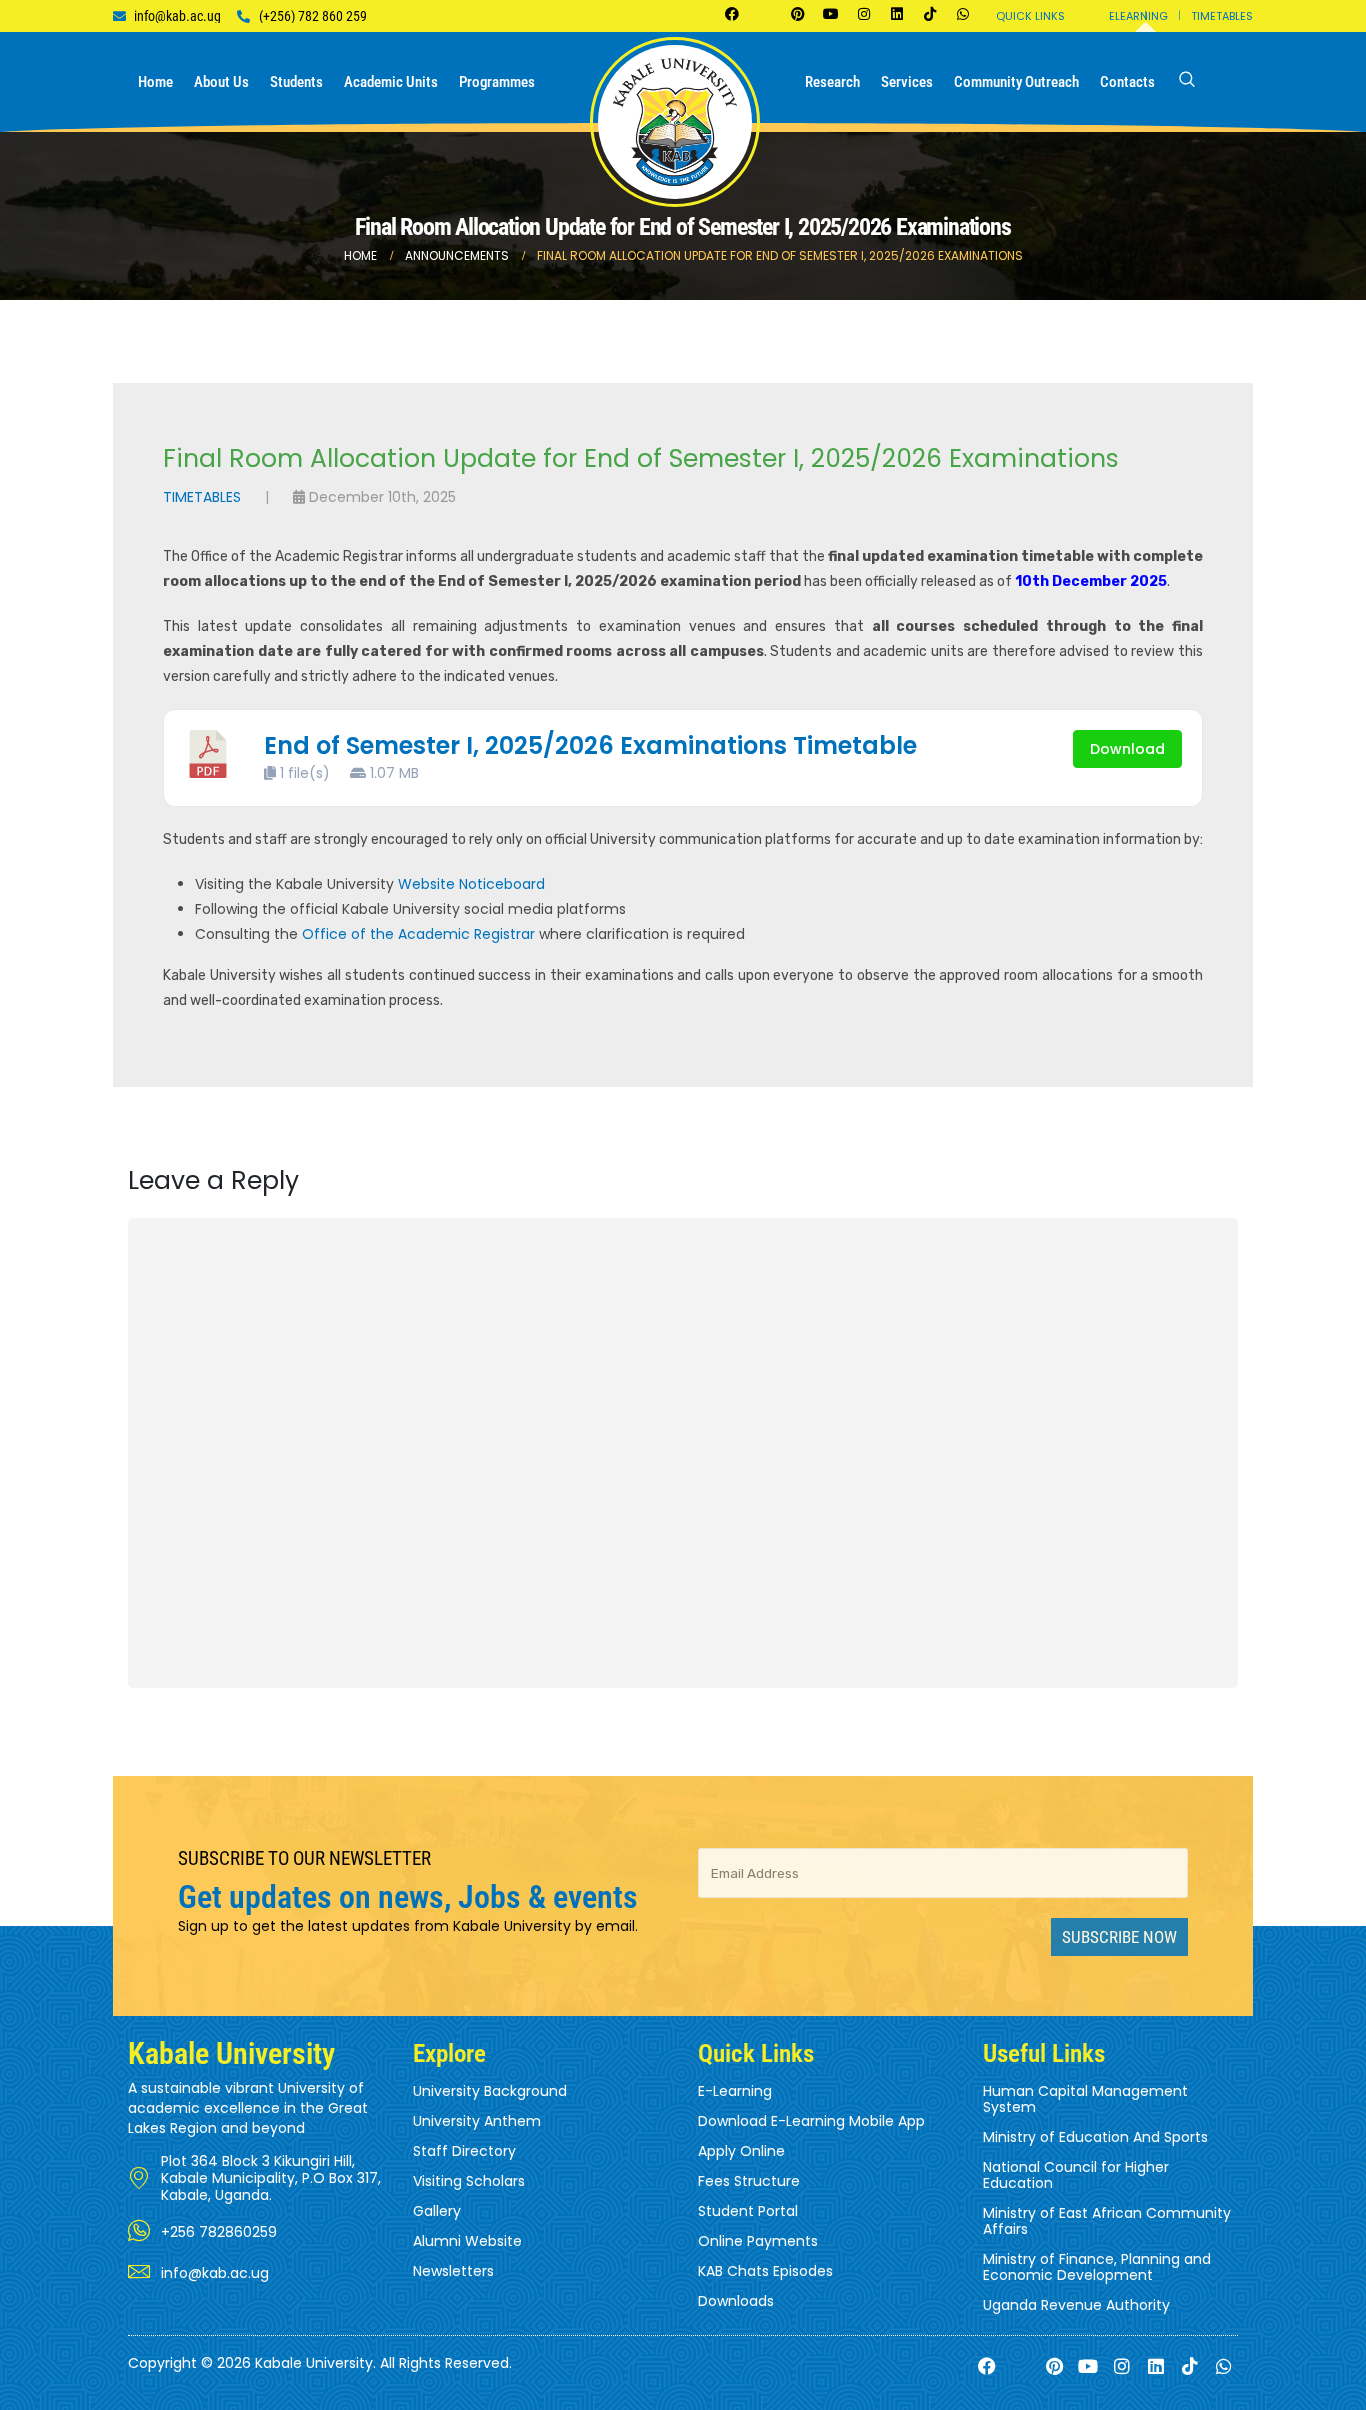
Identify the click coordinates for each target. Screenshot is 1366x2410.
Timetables (1222, 16)
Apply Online (741, 2151)
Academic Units (391, 82)
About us (221, 82)
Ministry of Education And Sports (1095, 2137)
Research (832, 82)
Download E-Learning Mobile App (811, 2121)
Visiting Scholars (469, 2181)
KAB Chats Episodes (765, 2271)
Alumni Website (467, 2241)
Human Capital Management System (1085, 2099)
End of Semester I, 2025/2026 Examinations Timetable (590, 745)
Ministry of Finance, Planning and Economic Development (1097, 2267)
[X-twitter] (765, 14)
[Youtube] (831, 14)
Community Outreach (1016, 82)
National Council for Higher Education (1076, 2175)
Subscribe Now (1119, 1937)
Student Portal (748, 2211)
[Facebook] (732, 14)
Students (296, 82)
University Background (490, 2091)
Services (907, 82)
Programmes (497, 82)
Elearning (1138, 16)
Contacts (1127, 82)
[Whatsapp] (963, 14)
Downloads (736, 2301)
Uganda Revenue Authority (1076, 2305)
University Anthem (477, 2121)
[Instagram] (864, 14)
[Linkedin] (897, 14)
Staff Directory (464, 2151)
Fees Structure (749, 2181)
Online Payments (758, 2241)
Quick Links (1030, 16)
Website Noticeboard (471, 884)
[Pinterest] (798, 14)
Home (155, 82)
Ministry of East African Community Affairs (1107, 2221)
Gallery (437, 2211)
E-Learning (735, 2091)
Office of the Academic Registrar (418, 934)
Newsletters (453, 2271)
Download (1127, 749)
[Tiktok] (930, 14)
